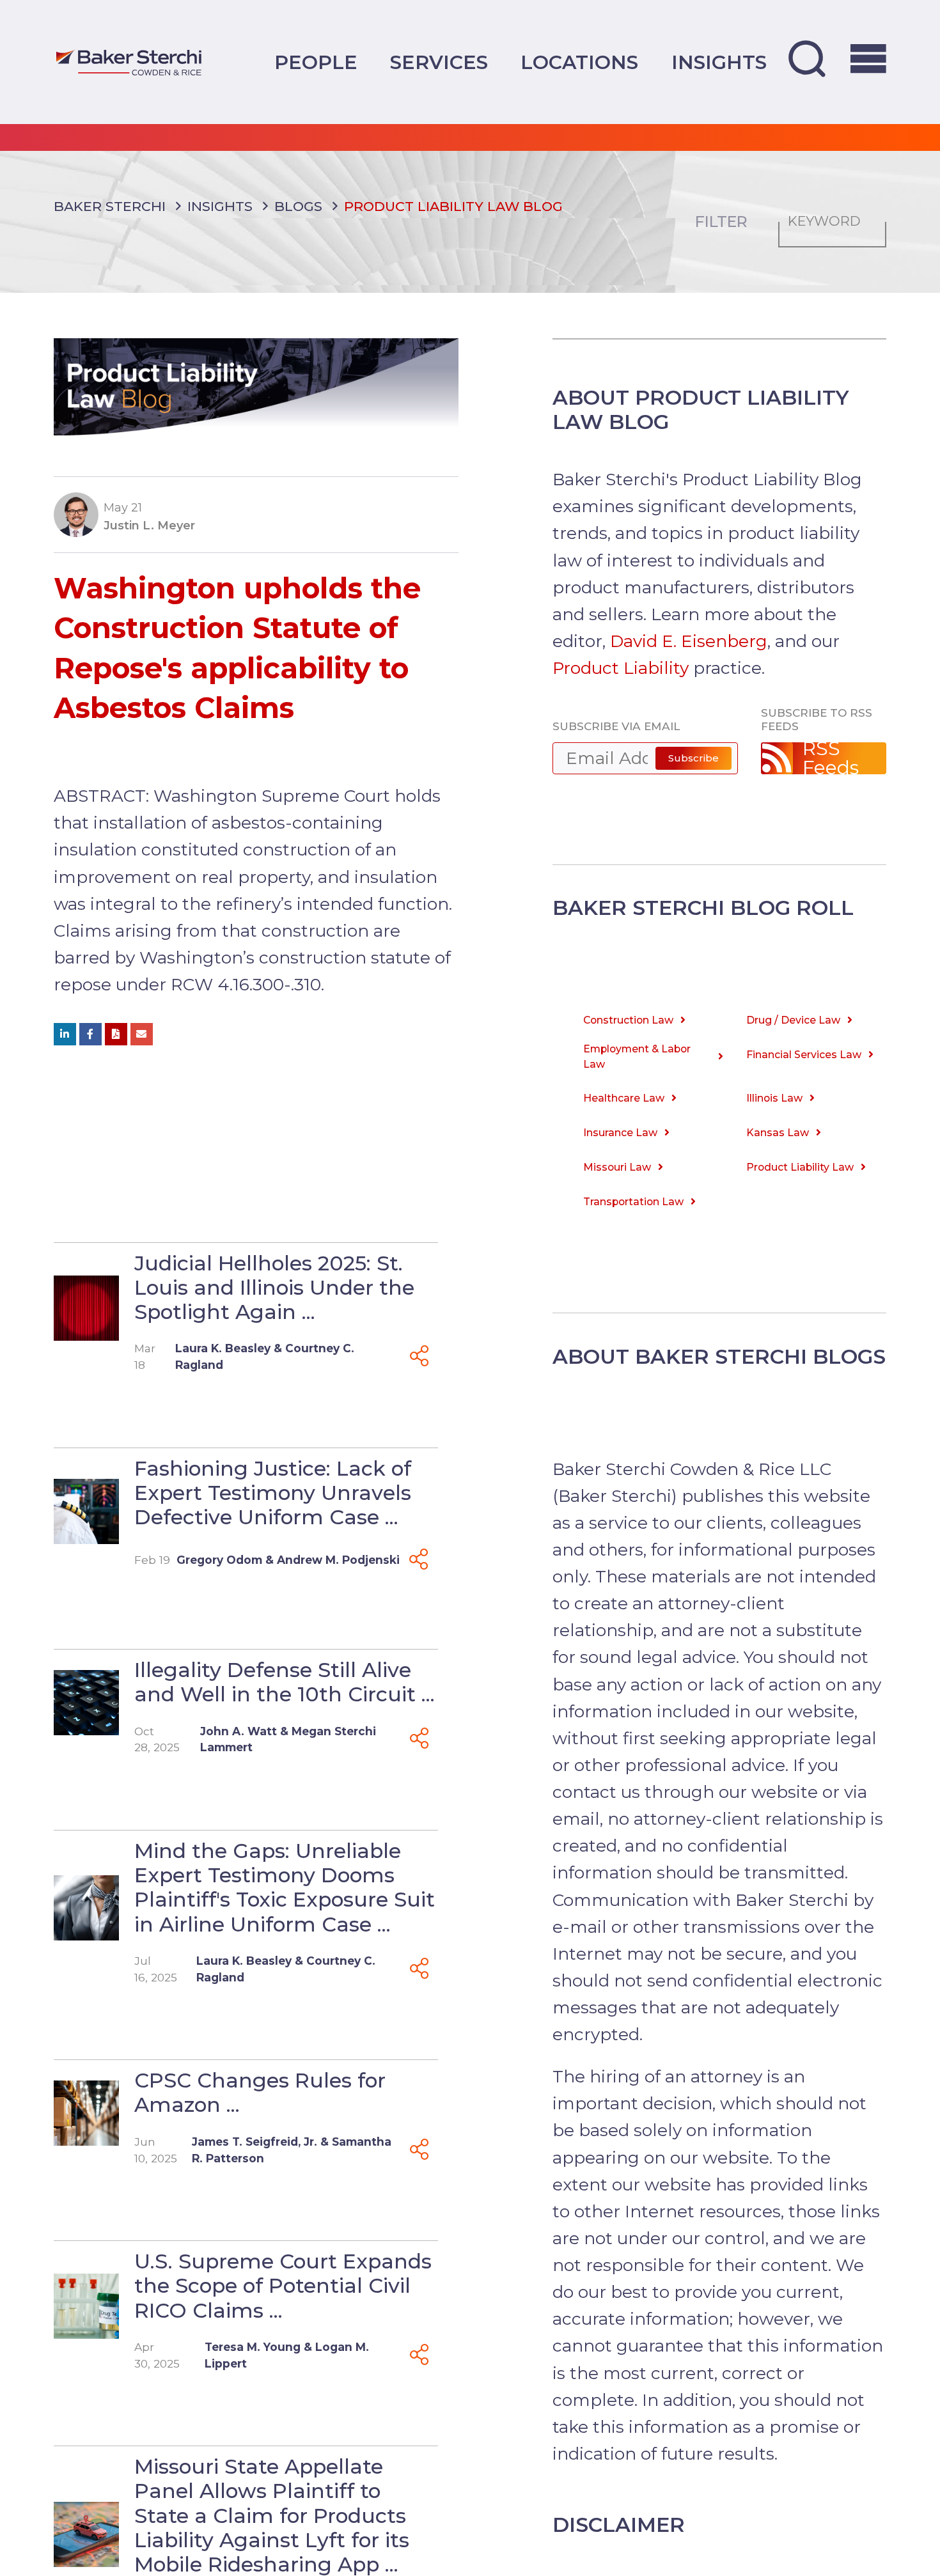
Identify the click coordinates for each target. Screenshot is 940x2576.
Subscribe (693, 758)
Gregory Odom (219, 1560)
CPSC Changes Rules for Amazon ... (260, 2092)
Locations (579, 62)
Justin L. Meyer (149, 525)
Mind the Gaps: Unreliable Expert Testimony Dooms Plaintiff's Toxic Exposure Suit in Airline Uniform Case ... (285, 1887)
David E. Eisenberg (689, 641)
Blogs (298, 206)
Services (439, 62)
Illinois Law (774, 1098)
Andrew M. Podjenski (338, 1560)
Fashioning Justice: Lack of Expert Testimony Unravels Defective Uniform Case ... (273, 1493)
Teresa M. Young (253, 2347)
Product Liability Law (800, 1167)
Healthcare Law (624, 1098)
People (316, 62)
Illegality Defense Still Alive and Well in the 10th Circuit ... (285, 1682)
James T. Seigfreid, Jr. (255, 2142)
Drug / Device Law (793, 1020)
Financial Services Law (804, 1055)
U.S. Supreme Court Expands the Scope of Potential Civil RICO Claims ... (283, 2285)
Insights (719, 62)
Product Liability (621, 668)
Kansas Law (778, 1133)
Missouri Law (617, 1167)
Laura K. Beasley (223, 1348)
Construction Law (628, 1020)
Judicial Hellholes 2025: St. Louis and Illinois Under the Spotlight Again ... (274, 1287)
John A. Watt (239, 1731)
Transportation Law (633, 1202)
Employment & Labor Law (637, 1057)
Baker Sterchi (110, 206)
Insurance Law (620, 1133)
